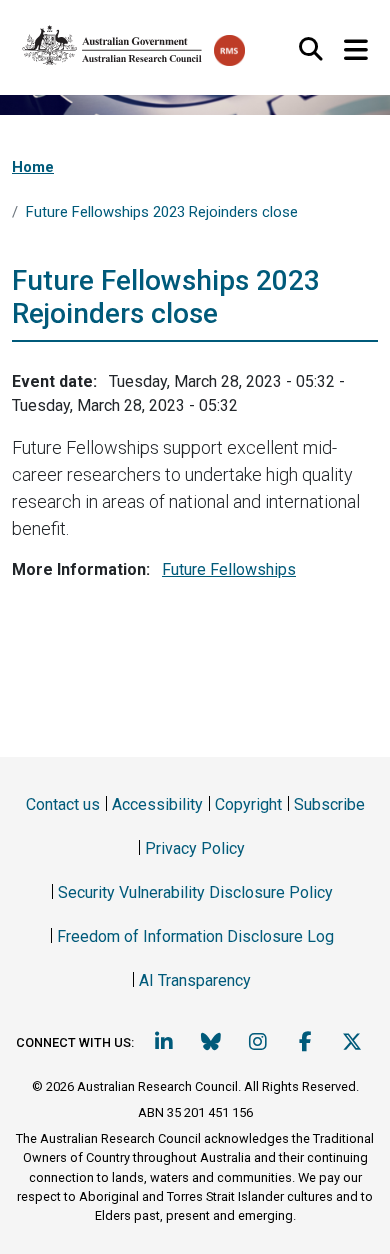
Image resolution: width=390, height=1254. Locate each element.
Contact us (63, 804)
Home (33, 167)
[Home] (113, 41)
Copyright (248, 804)
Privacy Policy (195, 848)
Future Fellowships (229, 569)
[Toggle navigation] (355, 50)
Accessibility (157, 804)
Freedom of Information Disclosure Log (195, 936)
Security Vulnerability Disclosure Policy (195, 892)
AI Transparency (195, 980)
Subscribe (329, 804)
